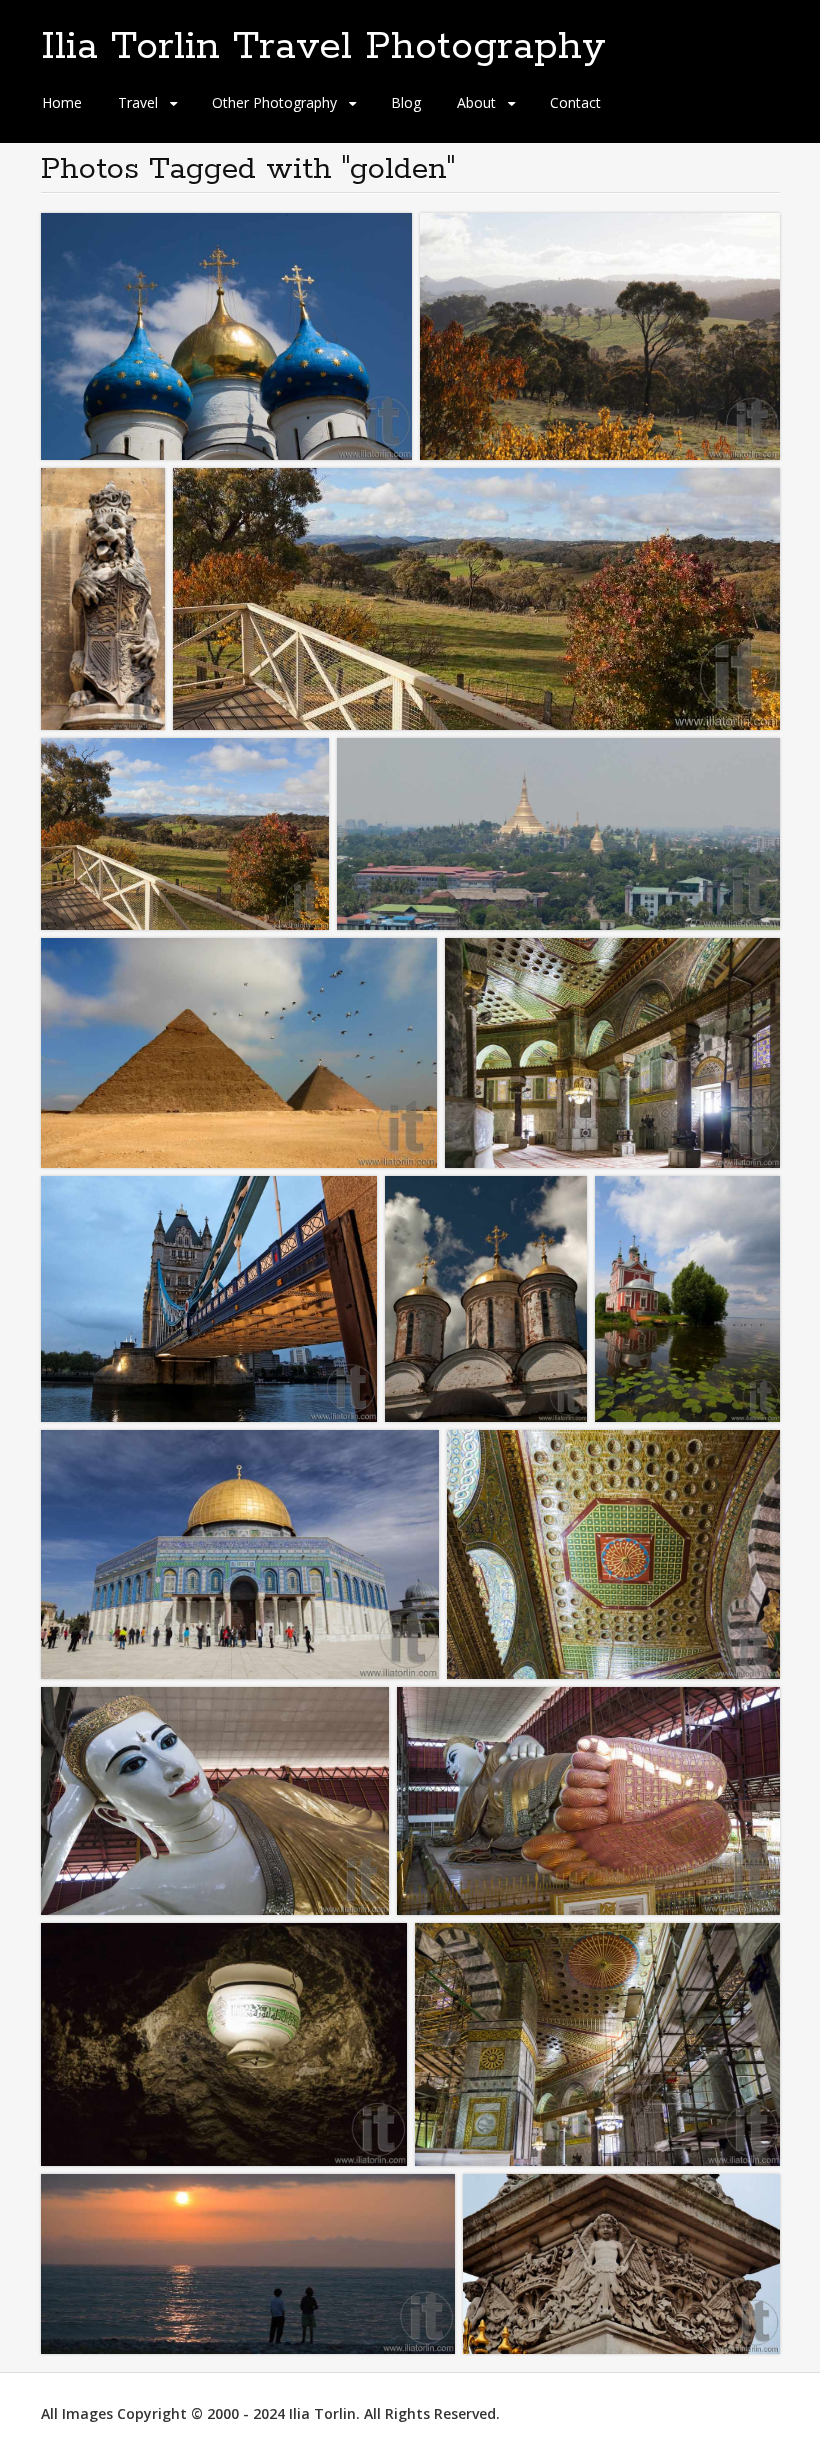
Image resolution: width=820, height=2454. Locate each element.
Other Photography (274, 102)
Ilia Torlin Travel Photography (323, 47)
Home (62, 102)
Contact (575, 102)
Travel (138, 102)
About (476, 102)
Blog (406, 102)
